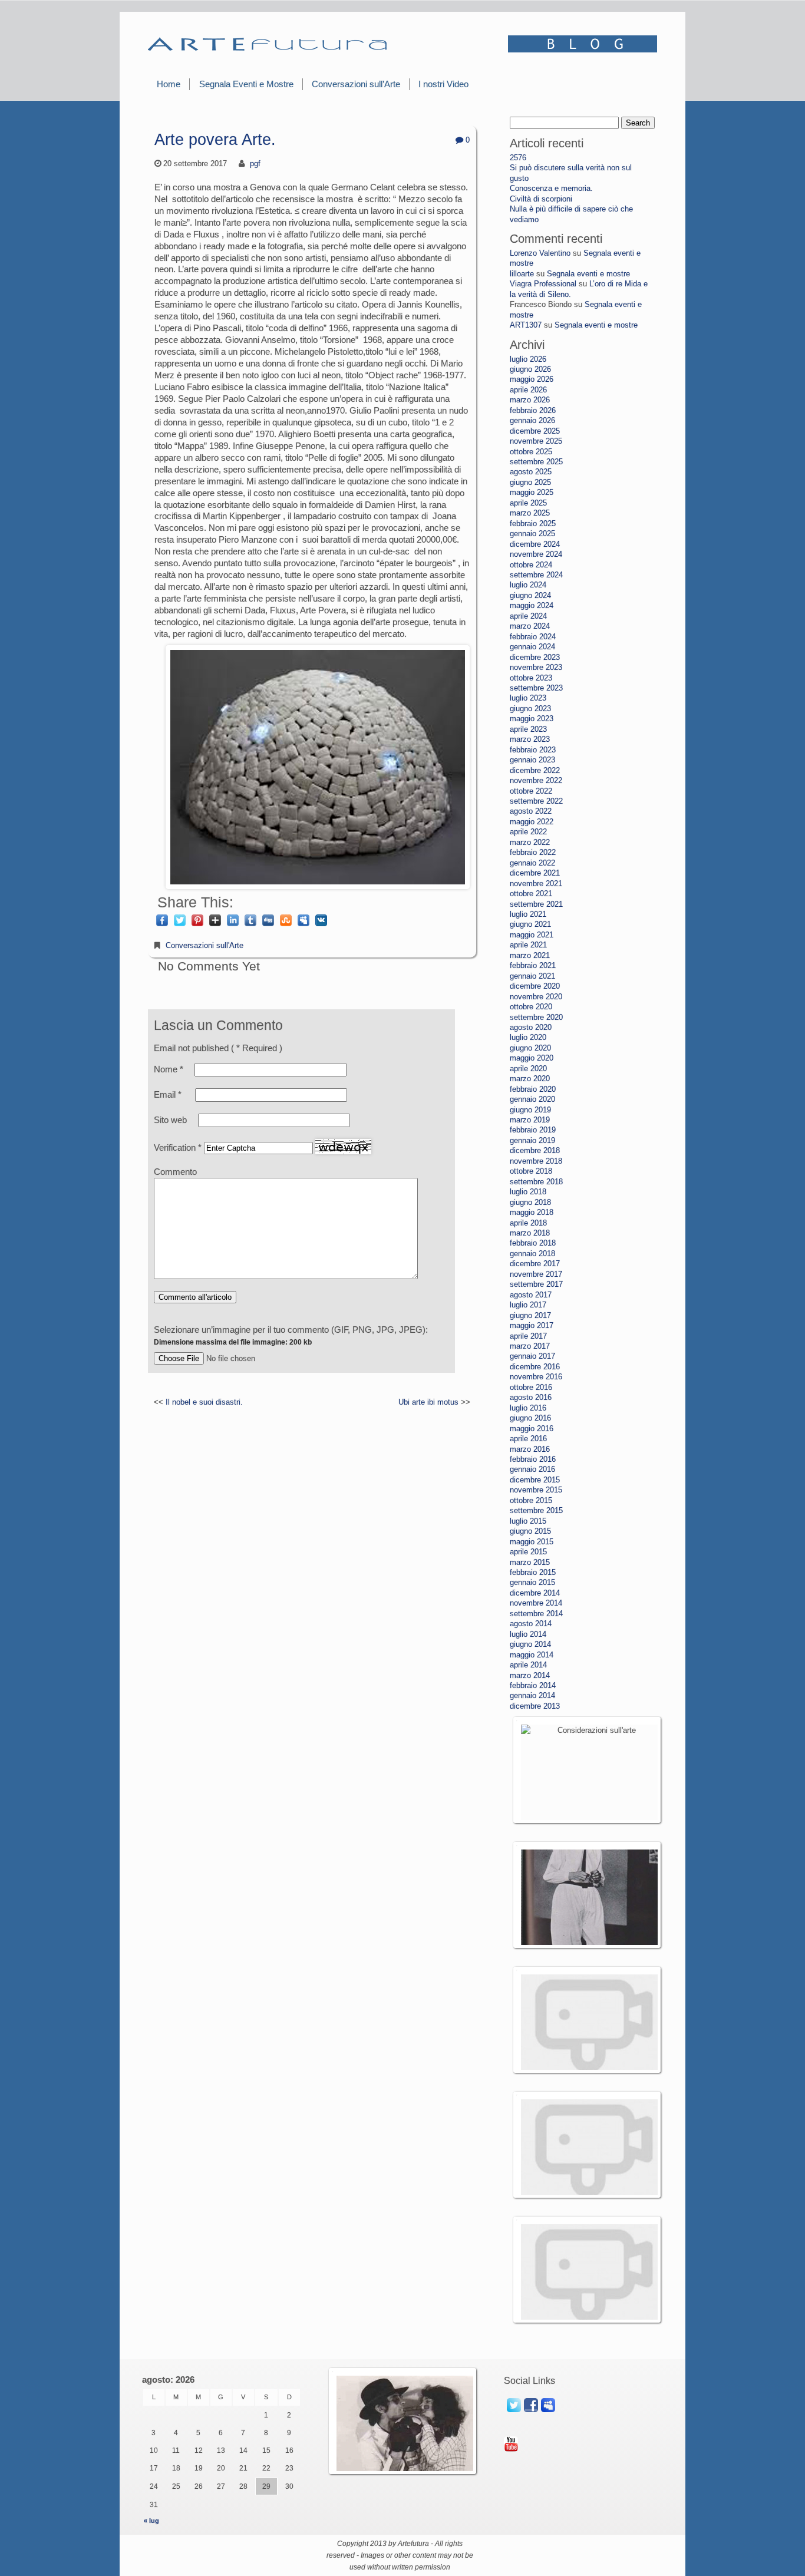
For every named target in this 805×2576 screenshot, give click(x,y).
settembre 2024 (536, 575)
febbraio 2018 (533, 1243)
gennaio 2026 (532, 420)
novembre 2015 (536, 1490)
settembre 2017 (536, 1284)
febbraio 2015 (533, 1572)
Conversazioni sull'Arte (204, 945)
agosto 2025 (531, 472)
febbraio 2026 (533, 410)
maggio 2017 (532, 1325)
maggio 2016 (532, 1429)
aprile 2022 (528, 832)
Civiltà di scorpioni (541, 199)
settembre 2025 (536, 462)
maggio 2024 (532, 605)
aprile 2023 (528, 729)
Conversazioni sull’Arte (356, 84)
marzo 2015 (530, 1562)
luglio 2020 (528, 1037)
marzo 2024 (530, 626)
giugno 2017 (530, 1315)
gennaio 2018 (532, 1254)
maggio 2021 (532, 935)
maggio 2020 (532, 1058)
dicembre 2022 (535, 770)
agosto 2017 (531, 1295)
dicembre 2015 (535, 1480)
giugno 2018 (530, 1202)
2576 (518, 158)
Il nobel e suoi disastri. (204, 1402)
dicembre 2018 (535, 1150)
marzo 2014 (530, 1675)
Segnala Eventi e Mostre (246, 84)
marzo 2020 (530, 1079)
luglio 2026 (528, 359)
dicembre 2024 (535, 544)
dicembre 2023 (535, 657)
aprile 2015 (528, 1552)
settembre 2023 (536, 688)
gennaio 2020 (532, 1099)
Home (169, 84)
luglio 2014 (528, 1634)
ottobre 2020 (531, 1007)
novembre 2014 (536, 1603)
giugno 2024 (530, 595)
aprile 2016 (528, 1439)
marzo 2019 (530, 1120)
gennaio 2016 (532, 1469)
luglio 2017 (528, 1305)
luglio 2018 (528, 1192)
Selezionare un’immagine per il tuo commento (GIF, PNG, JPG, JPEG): (291, 1335)
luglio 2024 (528, 585)
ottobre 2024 (531, 565)
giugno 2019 (530, 1110)
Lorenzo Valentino (540, 253)
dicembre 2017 (535, 1264)
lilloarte (522, 274)
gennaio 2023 (532, 760)
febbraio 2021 (533, 965)
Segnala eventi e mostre (588, 274)
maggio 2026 (532, 379)
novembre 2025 (536, 441)
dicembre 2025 (535, 431)
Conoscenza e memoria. (551, 188)
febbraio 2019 (533, 1130)
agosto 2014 (531, 1624)
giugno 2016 (530, 1418)
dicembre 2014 (535, 1593)
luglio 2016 (528, 1408)
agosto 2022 (531, 811)
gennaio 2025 (532, 534)
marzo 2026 (530, 400)
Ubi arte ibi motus (428, 1402)
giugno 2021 (530, 924)
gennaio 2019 (532, 1140)
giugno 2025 (530, 482)
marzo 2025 (530, 513)
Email (168, 1094)
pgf (255, 164)
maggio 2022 (532, 822)
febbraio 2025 (533, 524)
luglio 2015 (528, 1521)
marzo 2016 (530, 1449)
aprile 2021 (528, 945)
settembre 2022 (536, 801)
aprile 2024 (528, 616)
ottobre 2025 (531, 452)
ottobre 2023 (531, 678)
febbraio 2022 (533, 852)
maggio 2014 (532, 1655)
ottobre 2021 (531, 894)
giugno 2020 (530, 1048)
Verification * (179, 1147)
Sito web (170, 1120)
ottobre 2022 (531, 791)
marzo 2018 (530, 1233)
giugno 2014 (530, 1644)
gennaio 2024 (532, 647)
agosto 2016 (531, 1397)
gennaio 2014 (532, 1695)
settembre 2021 (536, 904)
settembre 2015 (536, 1510)
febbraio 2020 (533, 1089)
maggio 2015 (532, 1542)
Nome (169, 1069)
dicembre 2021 (535, 873)
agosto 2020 (531, 1027)
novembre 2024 (536, 554)
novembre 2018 (536, 1161)
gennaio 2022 (532, 863)
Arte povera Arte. (215, 140)
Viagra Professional (543, 284)
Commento (175, 1172)
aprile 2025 (528, 503)
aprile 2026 (528, 390)
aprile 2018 (528, 1223)
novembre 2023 (536, 667)
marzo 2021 (530, 955)
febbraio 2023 (533, 750)
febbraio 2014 (533, 1685)
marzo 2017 (530, 1346)
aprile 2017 (528, 1336)
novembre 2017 (536, 1274)
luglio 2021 (528, 914)
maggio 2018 (532, 1212)
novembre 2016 (536, 1377)
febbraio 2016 (533, 1459)
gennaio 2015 (532, 1582)
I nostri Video (443, 84)
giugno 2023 (530, 709)
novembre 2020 (536, 997)
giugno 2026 (530, 369)
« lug (151, 2521)
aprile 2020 (528, 1069)
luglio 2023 (528, 698)
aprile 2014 (528, 1665)
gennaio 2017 (532, 1356)
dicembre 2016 (535, 1367)
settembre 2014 (536, 1614)
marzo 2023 (530, 739)
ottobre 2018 (531, 1171)
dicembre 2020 (535, 986)
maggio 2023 (532, 719)
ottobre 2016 (531, 1387)
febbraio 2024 (533, 637)
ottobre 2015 (531, 1500)
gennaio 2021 (532, 976)
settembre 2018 (536, 1182)
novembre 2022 (536, 780)
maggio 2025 (532, 492)
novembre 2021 (536, 884)
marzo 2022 (530, 842)
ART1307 (526, 325)
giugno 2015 (530, 1531)
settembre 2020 (536, 1017)
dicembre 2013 (535, 1706)
